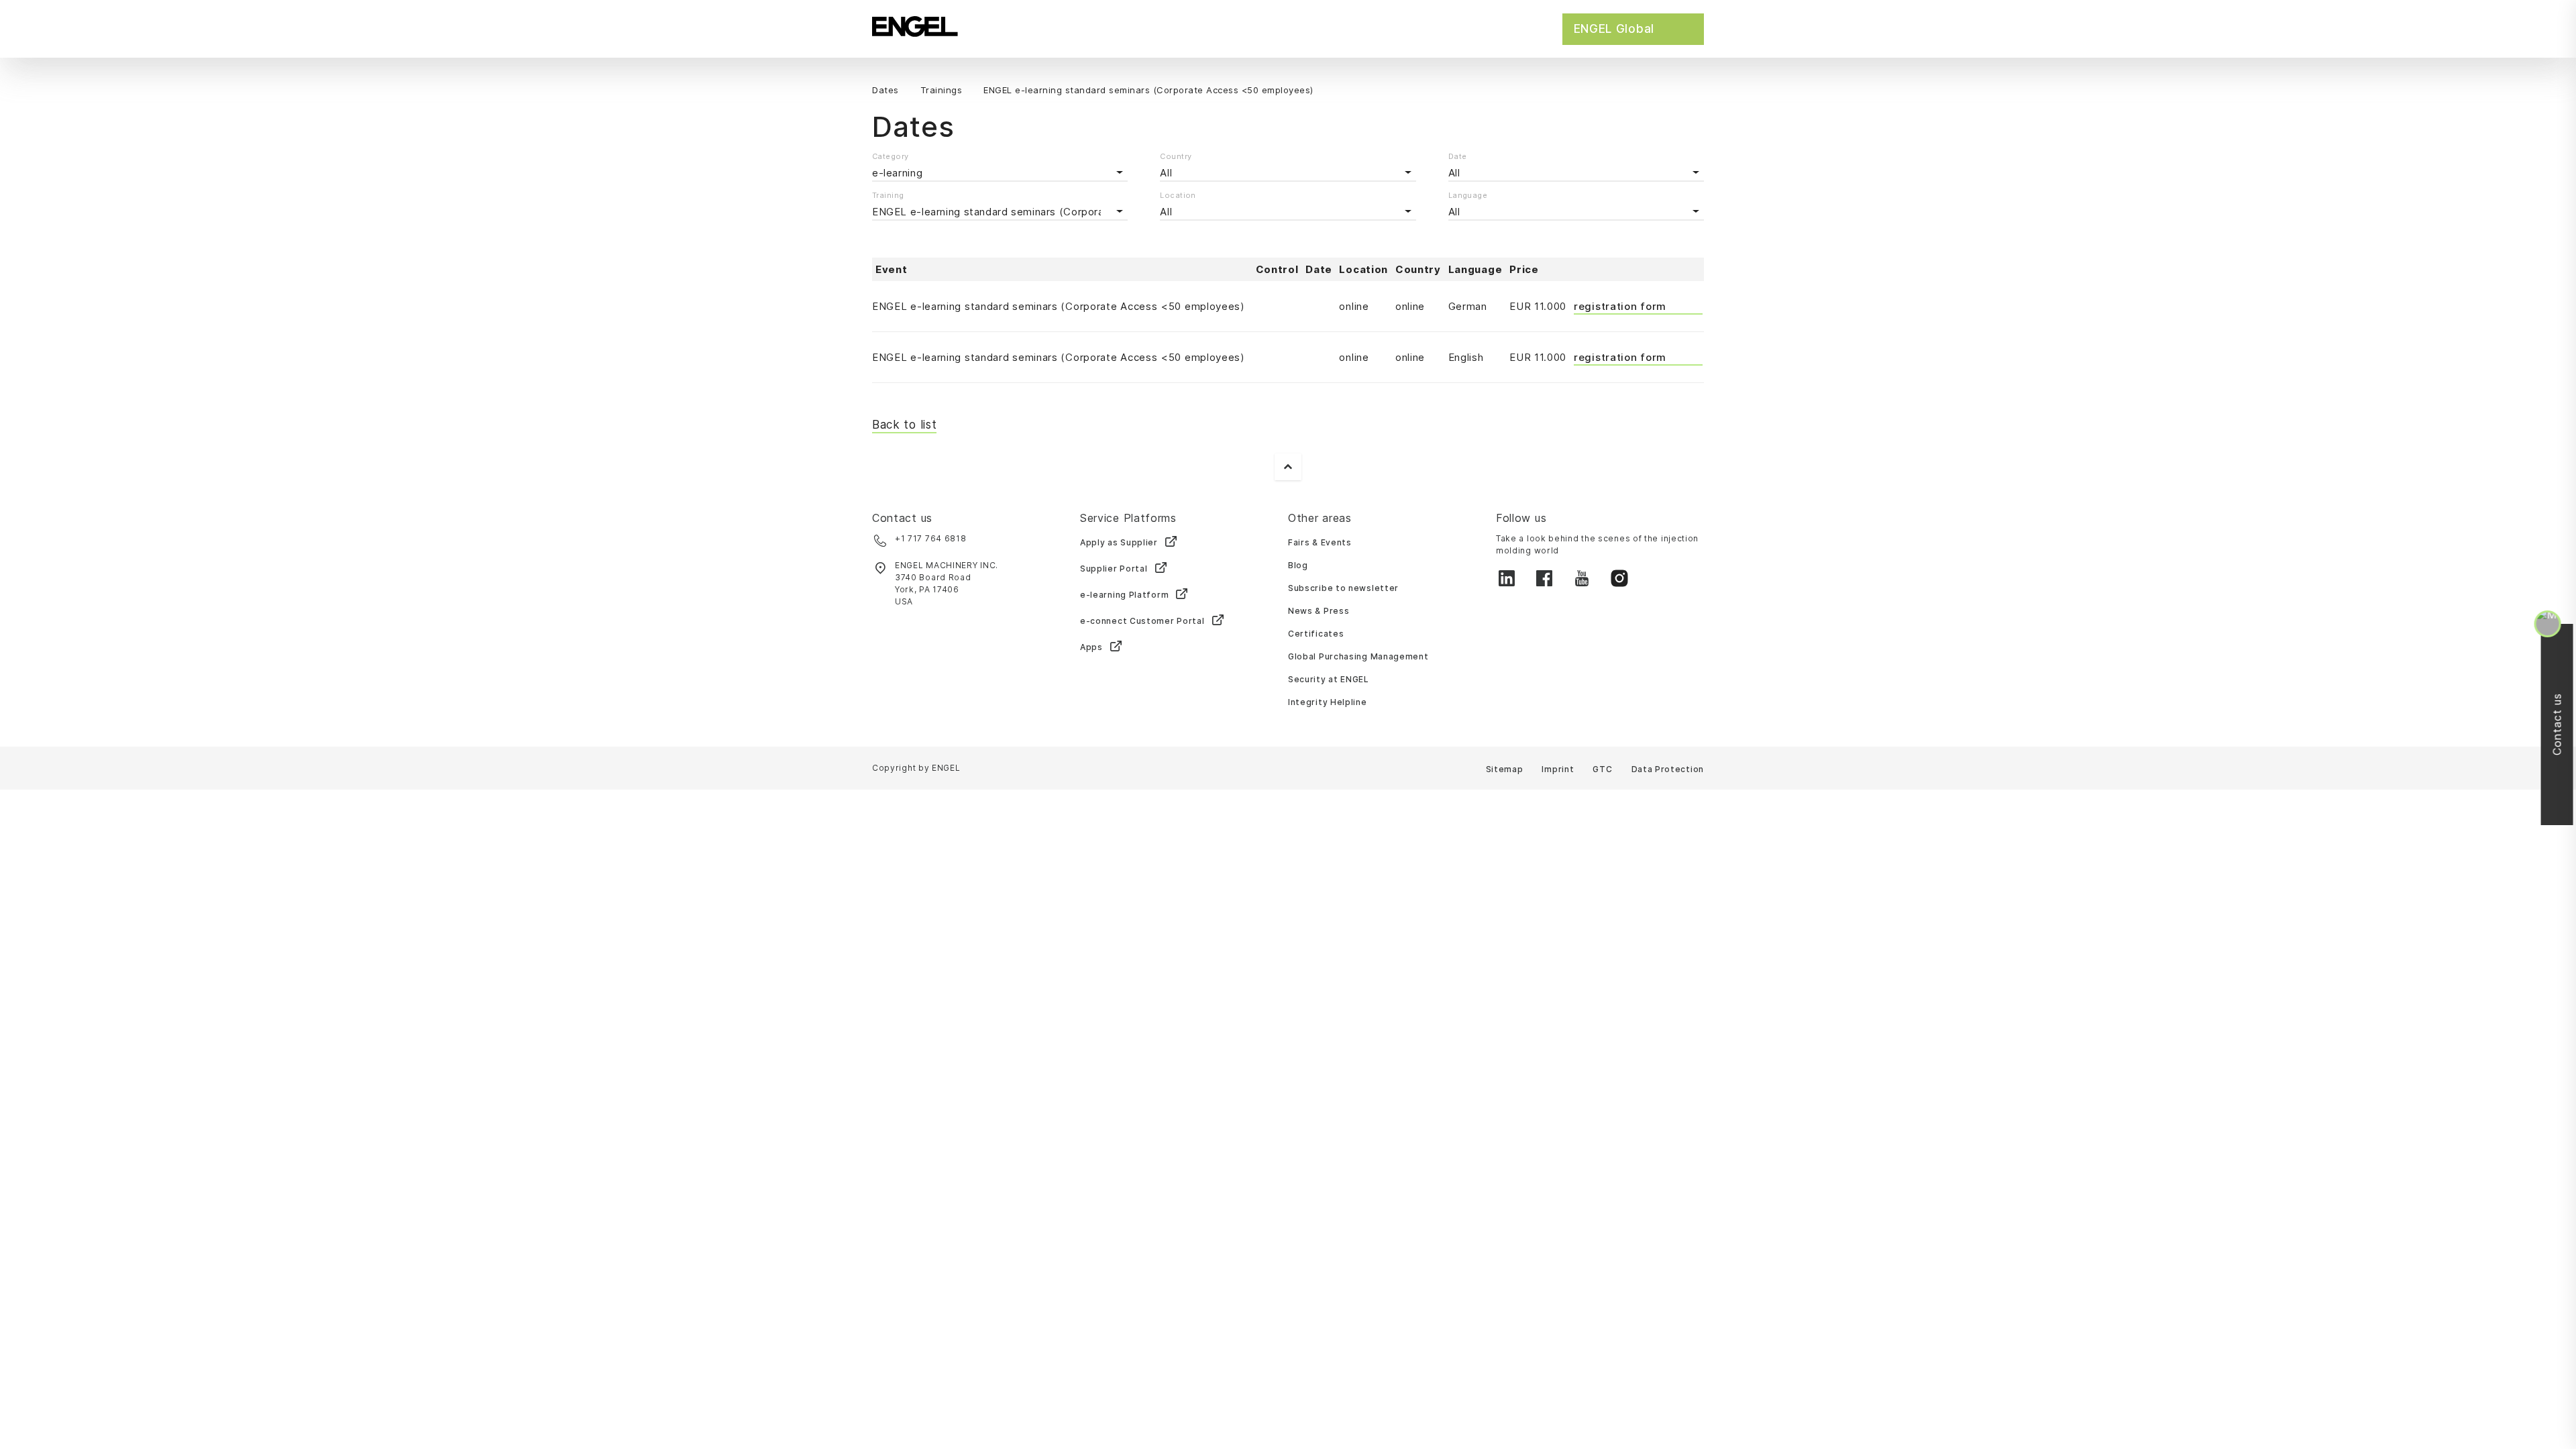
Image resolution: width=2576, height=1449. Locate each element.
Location (1178, 195)
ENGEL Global (1614, 29)
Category (891, 156)
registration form (1620, 306)
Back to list (904, 425)
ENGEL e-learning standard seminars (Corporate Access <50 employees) (1059, 306)
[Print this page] (1700, 91)
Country (1176, 156)
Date (1458, 156)
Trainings (942, 90)
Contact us (2559, 725)
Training (888, 195)
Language (1468, 195)
